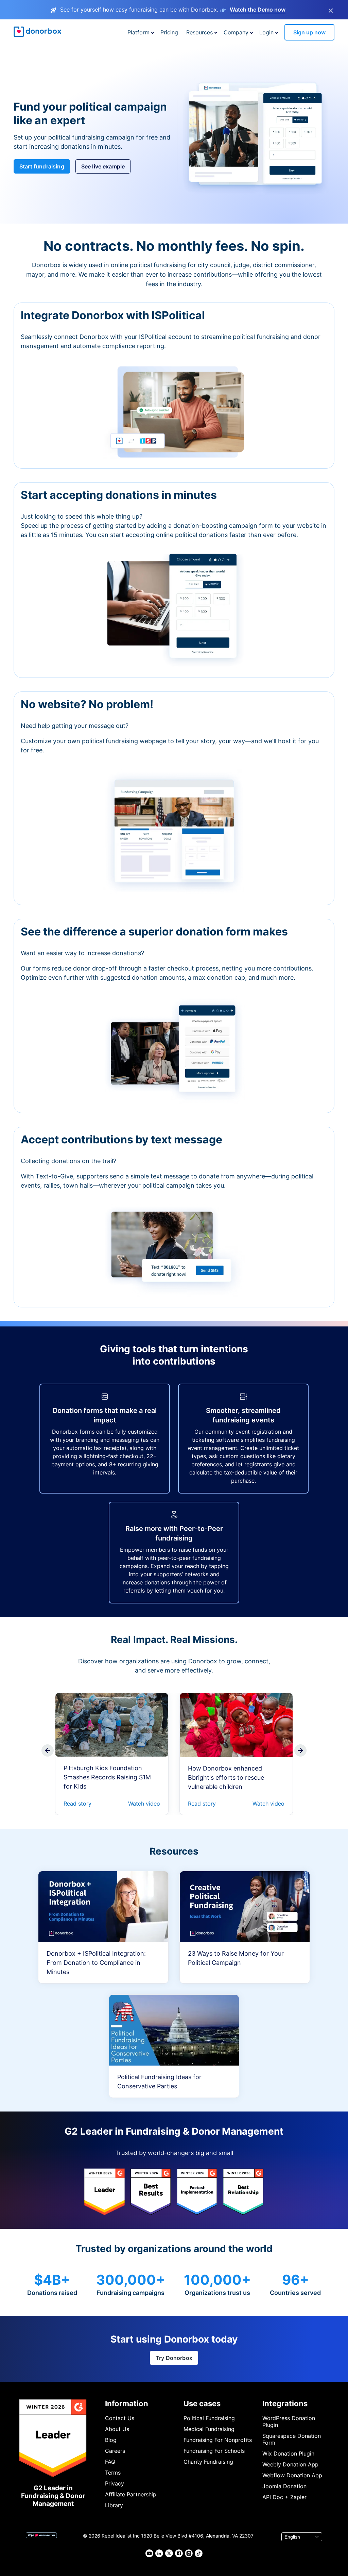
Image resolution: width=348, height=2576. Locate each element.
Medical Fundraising (209, 2429)
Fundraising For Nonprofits (218, 2440)
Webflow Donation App (292, 2475)
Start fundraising (42, 166)
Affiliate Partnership (131, 2494)
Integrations (285, 2403)
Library (114, 2505)
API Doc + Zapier (284, 2497)
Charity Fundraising (208, 2462)
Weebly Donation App (290, 2464)
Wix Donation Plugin (288, 2453)
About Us (117, 2429)
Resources (199, 32)
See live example (103, 166)
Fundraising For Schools (214, 2451)
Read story (77, 1804)
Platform (138, 32)
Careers (115, 2451)
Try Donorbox (174, 2358)
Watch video (144, 1804)
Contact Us (120, 2418)
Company (236, 32)
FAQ (110, 2462)
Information (127, 2403)
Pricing (169, 32)
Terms (113, 2473)
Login (266, 32)
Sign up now (309, 32)
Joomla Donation (284, 2486)
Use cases (202, 2403)
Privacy (115, 2483)
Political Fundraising (209, 2418)
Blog (111, 2440)
